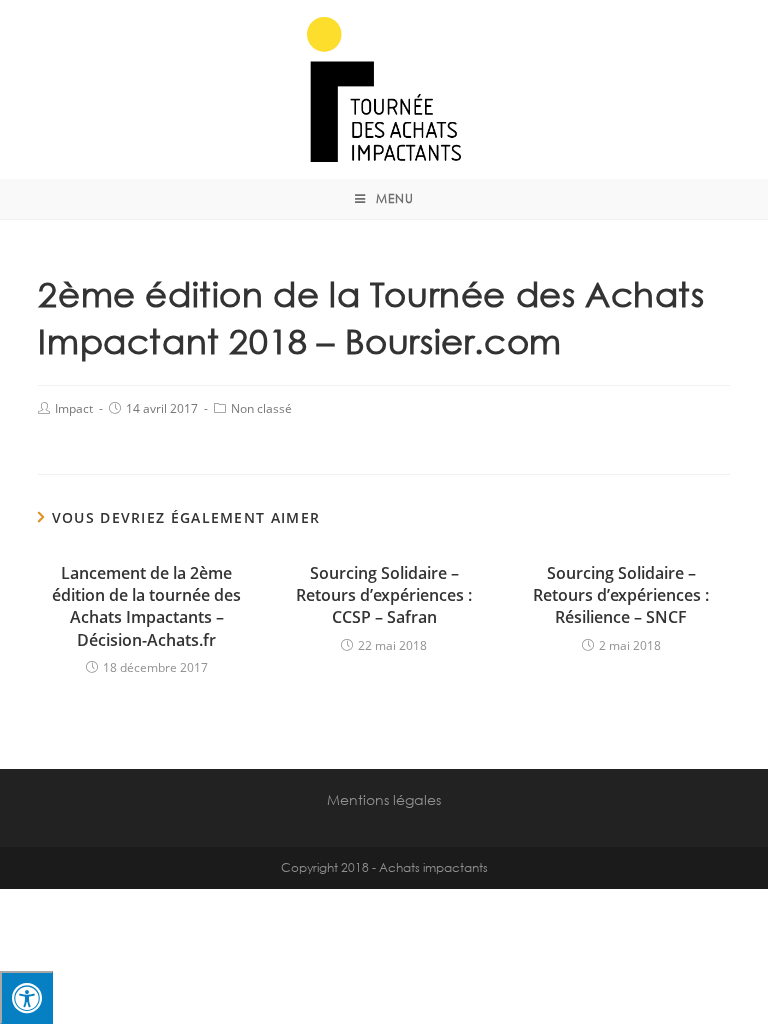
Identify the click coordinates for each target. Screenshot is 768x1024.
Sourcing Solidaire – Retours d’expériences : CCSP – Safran (384, 595)
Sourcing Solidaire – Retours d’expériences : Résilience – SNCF (621, 595)
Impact (74, 408)
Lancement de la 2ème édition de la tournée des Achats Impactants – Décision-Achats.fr (146, 606)
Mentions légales (384, 799)
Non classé (261, 408)
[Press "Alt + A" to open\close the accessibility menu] (26, 997)
